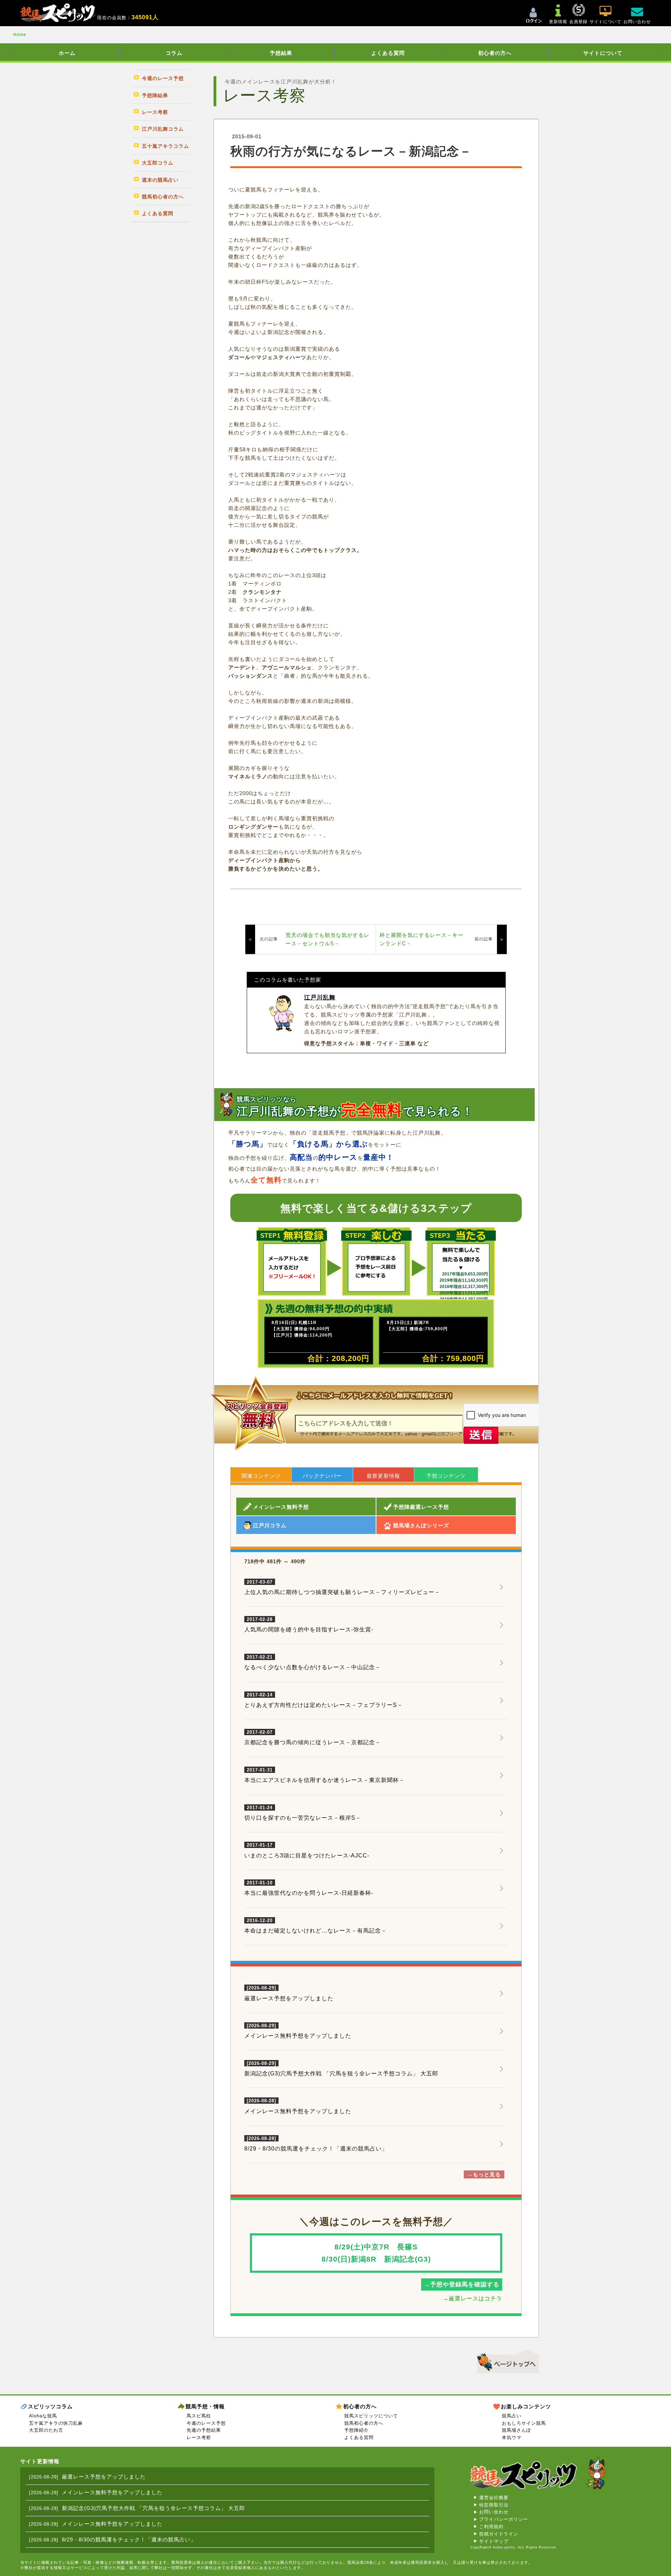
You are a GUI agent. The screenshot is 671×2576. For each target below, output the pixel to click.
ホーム (67, 53)
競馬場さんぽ (517, 2430)
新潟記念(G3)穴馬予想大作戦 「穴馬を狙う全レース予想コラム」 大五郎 (341, 2073)
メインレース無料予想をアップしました (298, 2036)
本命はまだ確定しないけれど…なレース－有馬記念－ (316, 1926)
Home (20, 35)
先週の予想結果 (204, 2430)
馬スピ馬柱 (199, 2416)
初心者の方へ (495, 53)
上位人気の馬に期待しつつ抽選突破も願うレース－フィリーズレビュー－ (342, 1587)
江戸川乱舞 (320, 998)
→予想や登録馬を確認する (462, 2284)
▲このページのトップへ (506, 2360)
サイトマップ (494, 2541)
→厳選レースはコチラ (472, 2298)
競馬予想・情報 (205, 2406)
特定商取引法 (494, 2505)
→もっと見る (484, 2174)
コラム (174, 53)
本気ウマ (512, 2437)
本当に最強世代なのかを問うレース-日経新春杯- (309, 1888)
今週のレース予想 (206, 2423)
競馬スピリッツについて (371, 2416)
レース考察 (199, 2437)
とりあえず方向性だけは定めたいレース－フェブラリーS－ (324, 1700)
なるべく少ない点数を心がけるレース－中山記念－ (313, 1662)
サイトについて (603, 53)
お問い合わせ (494, 2512)
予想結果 (281, 53)
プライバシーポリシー (504, 2519)
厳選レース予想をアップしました (289, 1998)
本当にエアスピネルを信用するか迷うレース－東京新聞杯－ (324, 1775)
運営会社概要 (494, 2498)
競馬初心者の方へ (364, 2423)
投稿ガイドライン (499, 2534)
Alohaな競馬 (43, 2416)
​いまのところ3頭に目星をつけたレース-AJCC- (307, 1850)
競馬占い (512, 2416)
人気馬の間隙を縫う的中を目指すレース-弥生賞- (309, 1625)
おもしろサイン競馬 (524, 2423)
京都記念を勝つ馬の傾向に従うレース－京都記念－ (313, 1738)
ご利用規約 (491, 2527)
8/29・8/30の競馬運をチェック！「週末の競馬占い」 (316, 2149)
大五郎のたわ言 (46, 2430)
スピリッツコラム (50, 2406)
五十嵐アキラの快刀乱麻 (56, 2423)
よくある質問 (388, 53)
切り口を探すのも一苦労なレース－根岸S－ (303, 1813)
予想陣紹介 (356, 2430)
